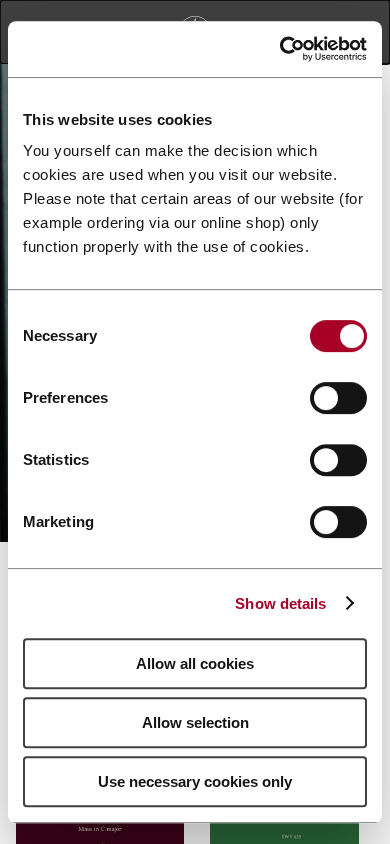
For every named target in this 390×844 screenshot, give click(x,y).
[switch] (338, 398)
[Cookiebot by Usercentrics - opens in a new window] (280, 49)
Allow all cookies (195, 663)
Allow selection (195, 722)
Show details (280, 603)
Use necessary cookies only (195, 781)
